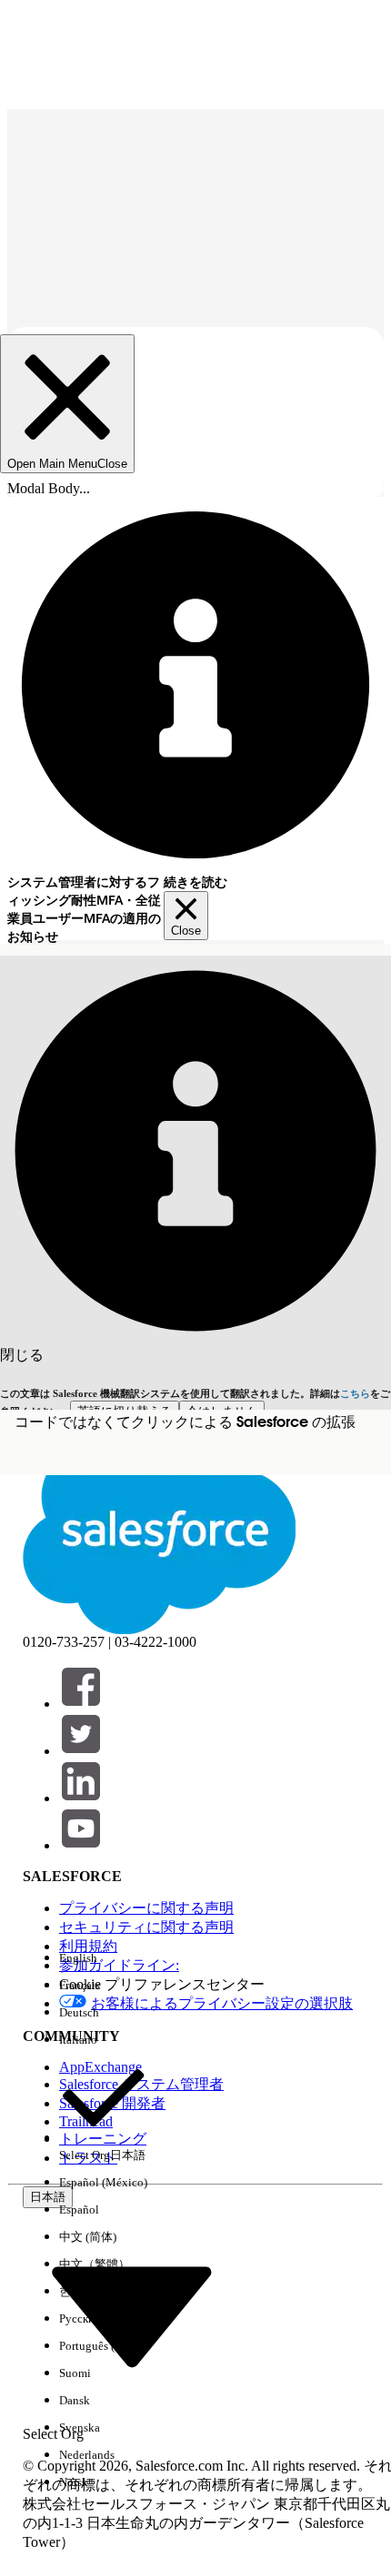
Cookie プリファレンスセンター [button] (162, 1984)
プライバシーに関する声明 (146, 1908)
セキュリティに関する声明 (146, 1927)
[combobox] (132, 2314)
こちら (355, 1393)
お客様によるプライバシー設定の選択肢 (222, 2003)
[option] (103, 1958)
